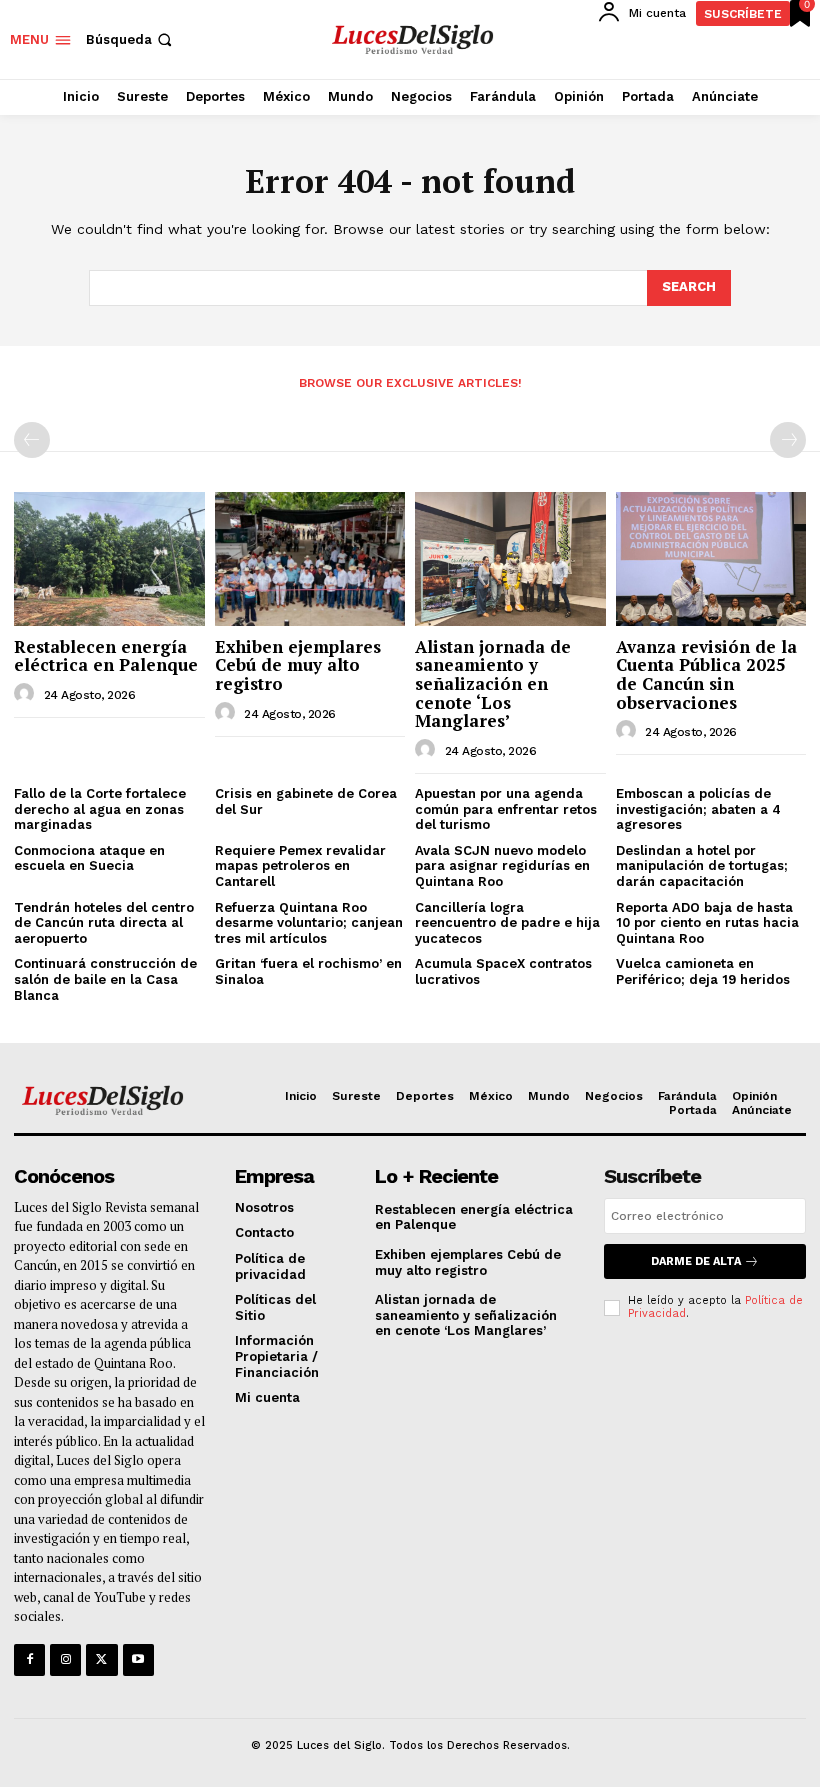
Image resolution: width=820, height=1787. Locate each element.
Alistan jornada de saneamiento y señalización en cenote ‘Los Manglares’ (493, 684)
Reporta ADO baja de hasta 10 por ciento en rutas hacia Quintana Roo (707, 923)
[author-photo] (27, 694)
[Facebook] (29, 1659)
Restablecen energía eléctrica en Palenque (106, 656)
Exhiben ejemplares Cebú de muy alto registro (298, 665)
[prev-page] (32, 440)
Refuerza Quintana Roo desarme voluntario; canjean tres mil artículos (309, 923)
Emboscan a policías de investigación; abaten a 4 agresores (698, 809)
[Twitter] (101, 1659)
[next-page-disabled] (788, 440)
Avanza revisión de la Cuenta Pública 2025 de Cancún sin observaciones (706, 674)
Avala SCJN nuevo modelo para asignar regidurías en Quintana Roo (502, 866)
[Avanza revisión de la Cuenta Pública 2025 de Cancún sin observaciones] (711, 558)
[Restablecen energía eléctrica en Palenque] (109, 558)
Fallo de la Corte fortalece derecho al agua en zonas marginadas (100, 809)
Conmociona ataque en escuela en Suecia (89, 858)
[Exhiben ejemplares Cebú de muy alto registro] (310, 558)
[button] (131, 39)
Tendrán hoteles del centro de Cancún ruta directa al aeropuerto (104, 923)
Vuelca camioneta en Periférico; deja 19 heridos (703, 971)
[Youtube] (138, 1659)
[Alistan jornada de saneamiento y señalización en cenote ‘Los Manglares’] (510, 558)
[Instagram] (65, 1659)
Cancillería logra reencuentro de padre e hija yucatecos (507, 923)
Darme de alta (696, 1261)
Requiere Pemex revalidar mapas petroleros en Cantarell (300, 866)
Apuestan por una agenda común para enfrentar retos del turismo (506, 809)
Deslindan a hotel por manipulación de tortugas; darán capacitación (702, 866)
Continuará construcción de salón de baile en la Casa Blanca (105, 979)
